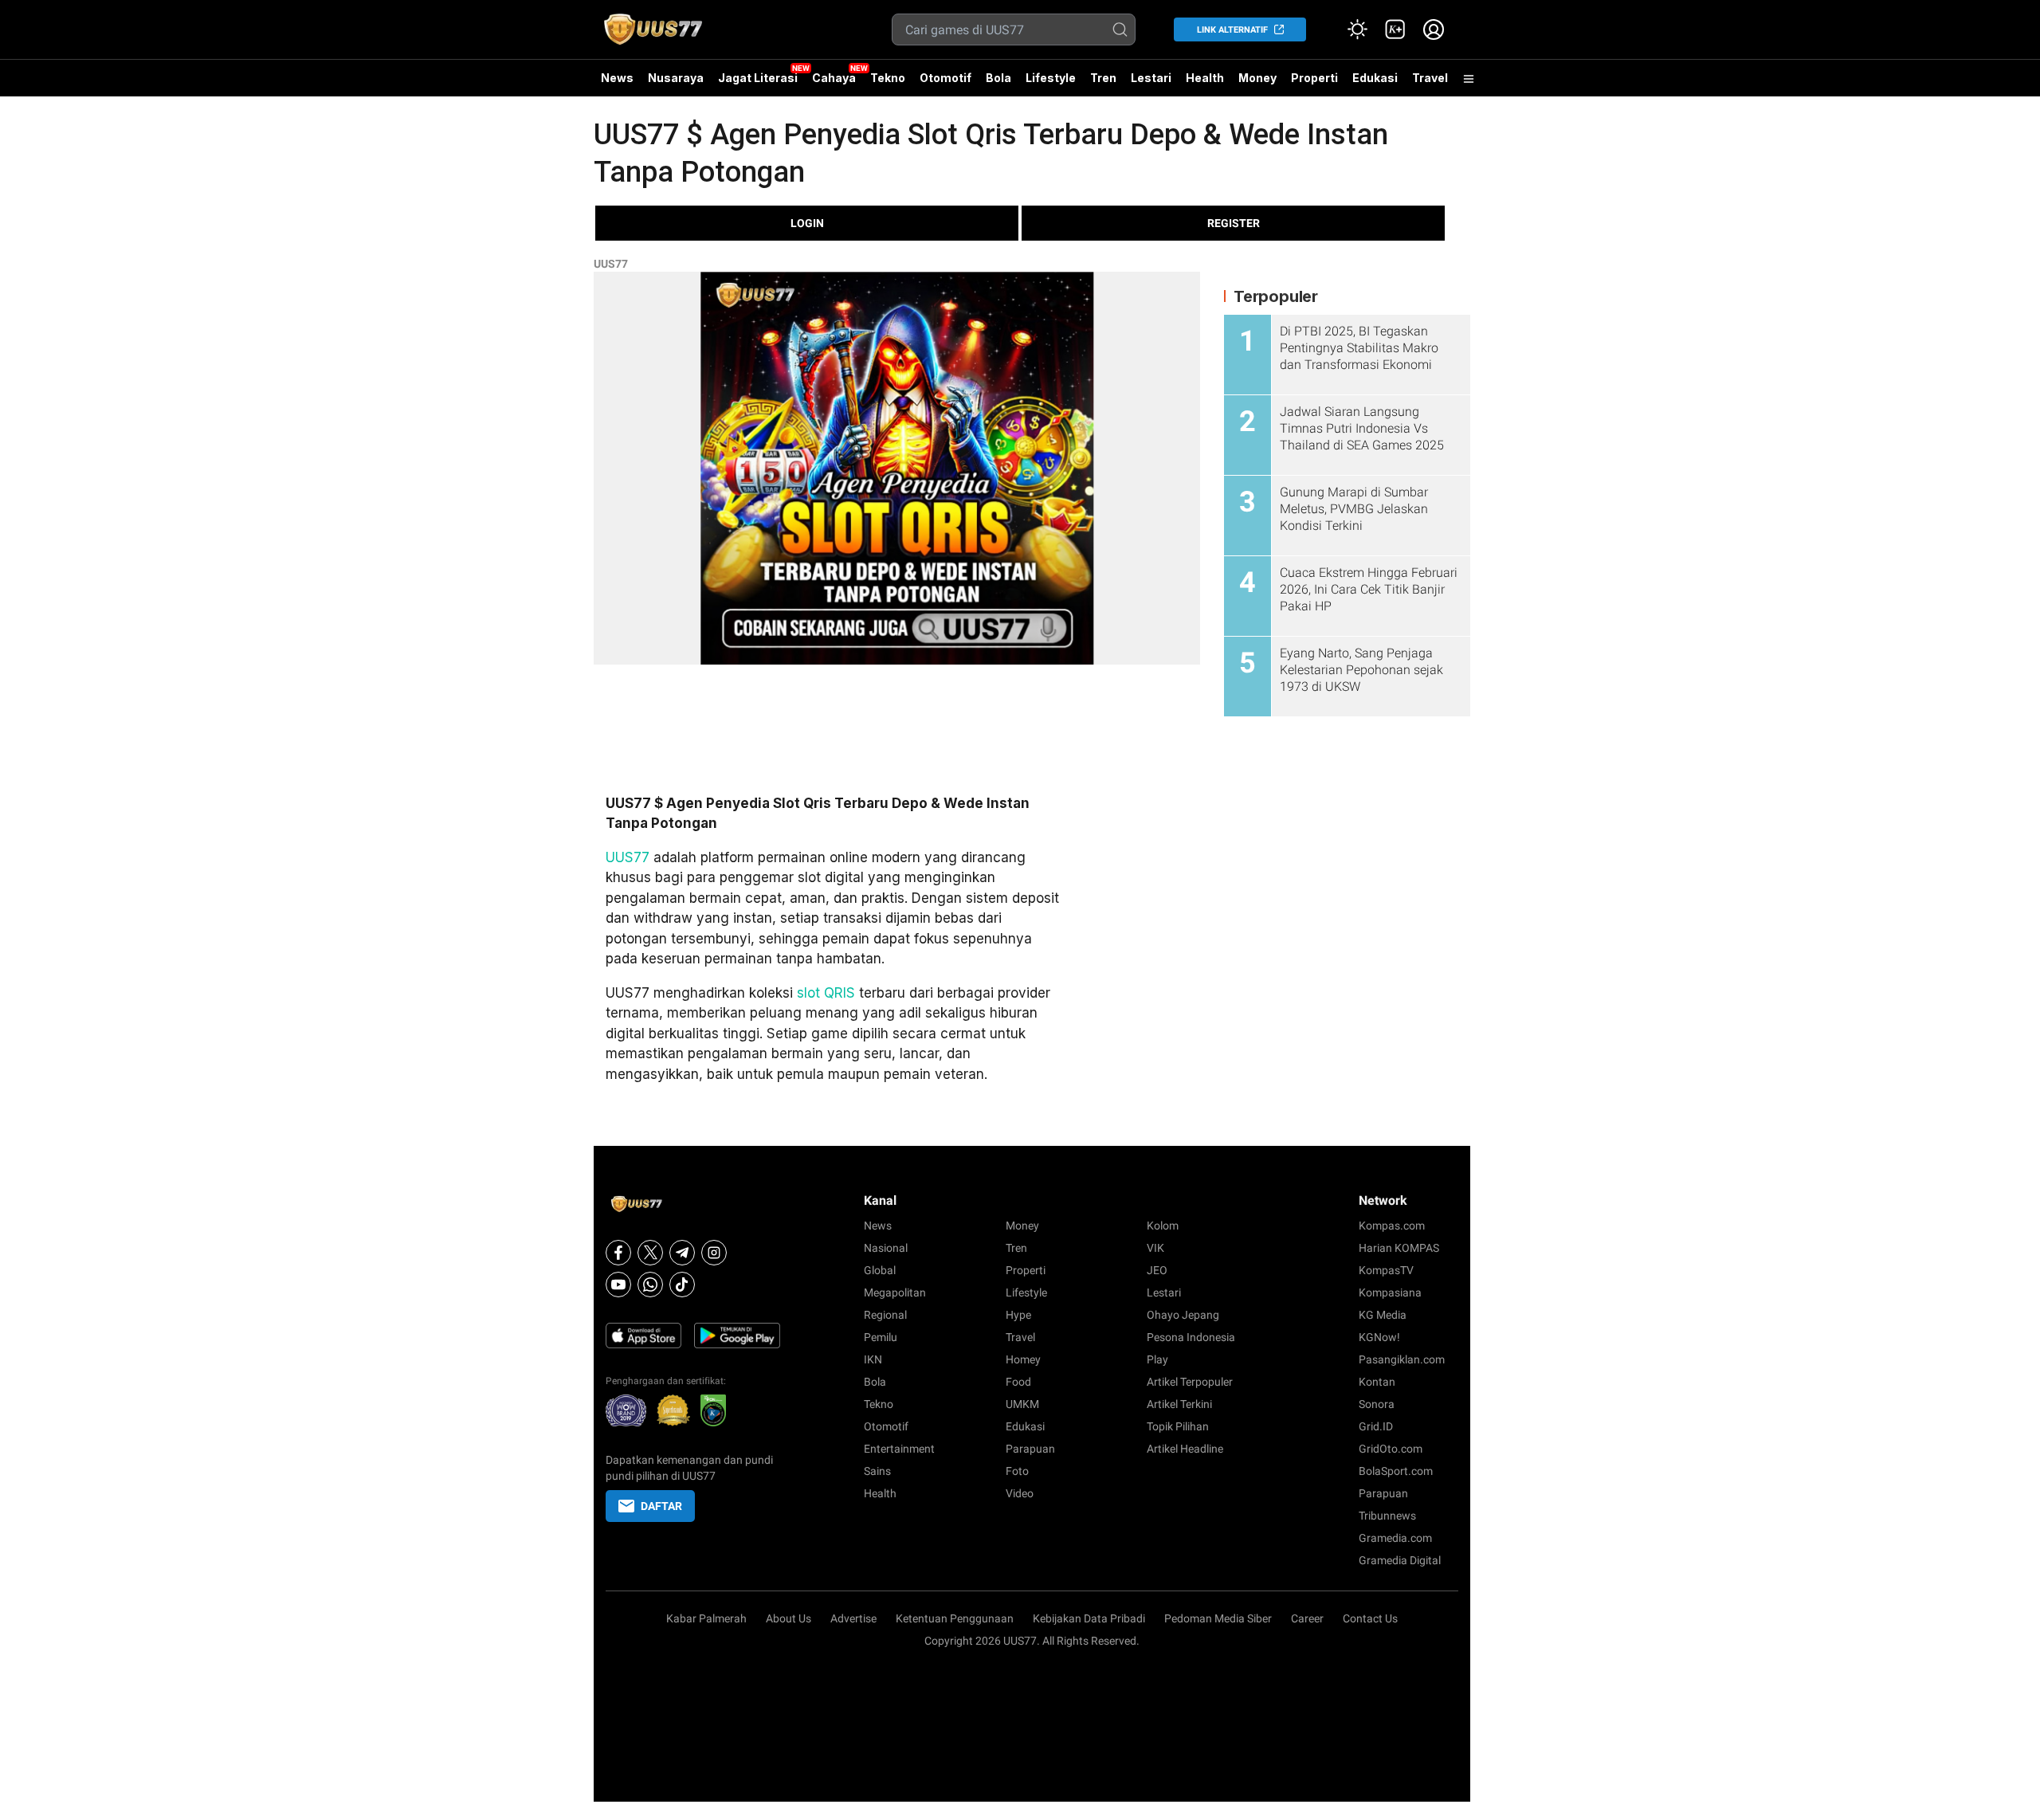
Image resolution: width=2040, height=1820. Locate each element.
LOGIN (807, 223)
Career (1307, 1618)
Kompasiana (1390, 1292)
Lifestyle (1051, 78)
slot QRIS (826, 993)
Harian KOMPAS (1399, 1248)
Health (1205, 78)
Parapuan (1030, 1449)
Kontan (1377, 1382)
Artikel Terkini (1179, 1404)
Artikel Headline (1185, 1449)
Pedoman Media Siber (1218, 1618)
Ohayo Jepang (1183, 1315)
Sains (877, 1471)
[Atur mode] (1357, 29)
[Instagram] (714, 1253)
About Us (789, 1618)
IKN (873, 1359)
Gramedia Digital (1400, 1560)
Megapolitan (895, 1292)
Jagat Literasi (758, 78)
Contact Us (1370, 1618)
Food (1018, 1382)
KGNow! (1379, 1337)
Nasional (886, 1248)
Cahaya (834, 78)
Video (1020, 1493)
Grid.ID (1376, 1426)
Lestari (1151, 84)
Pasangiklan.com (1402, 1359)
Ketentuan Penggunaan (955, 1618)
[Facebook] (618, 1253)
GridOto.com (1391, 1449)
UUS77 (611, 264)
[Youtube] (618, 1285)
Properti (1314, 78)
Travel (1430, 78)
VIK (1155, 1248)
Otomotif (945, 78)
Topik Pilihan (1178, 1426)
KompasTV (1386, 1270)
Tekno (888, 78)
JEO (1157, 1270)
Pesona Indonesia (1191, 1337)
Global (880, 1270)
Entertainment (899, 1449)
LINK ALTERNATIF (1232, 30)
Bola (998, 78)
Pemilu (881, 1337)
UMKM (1022, 1404)
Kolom (1163, 1226)
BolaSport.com (1396, 1471)
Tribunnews (1387, 1516)
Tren (1103, 78)
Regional (885, 1315)
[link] (1395, 29)
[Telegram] (682, 1253)
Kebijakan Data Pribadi (1089, 1618)
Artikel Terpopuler (1190, 1382)
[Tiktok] (682, 1285)
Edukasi (1375, 78)
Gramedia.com (1395, 1538)
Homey (1023, 1359)
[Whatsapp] (650, 1285)
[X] (650, 1253)
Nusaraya (676, 78)
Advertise (853, 1618)
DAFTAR (661, 1506)
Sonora (1377, 1404)
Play (1157, 1359)
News (617, 78)
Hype (1018, 1315)
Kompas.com (1392, 1226)
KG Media (1383, 1315)
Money (1257, 78)
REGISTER (1234, 223)
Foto (1017, 1471)
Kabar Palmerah (706, 1618)
